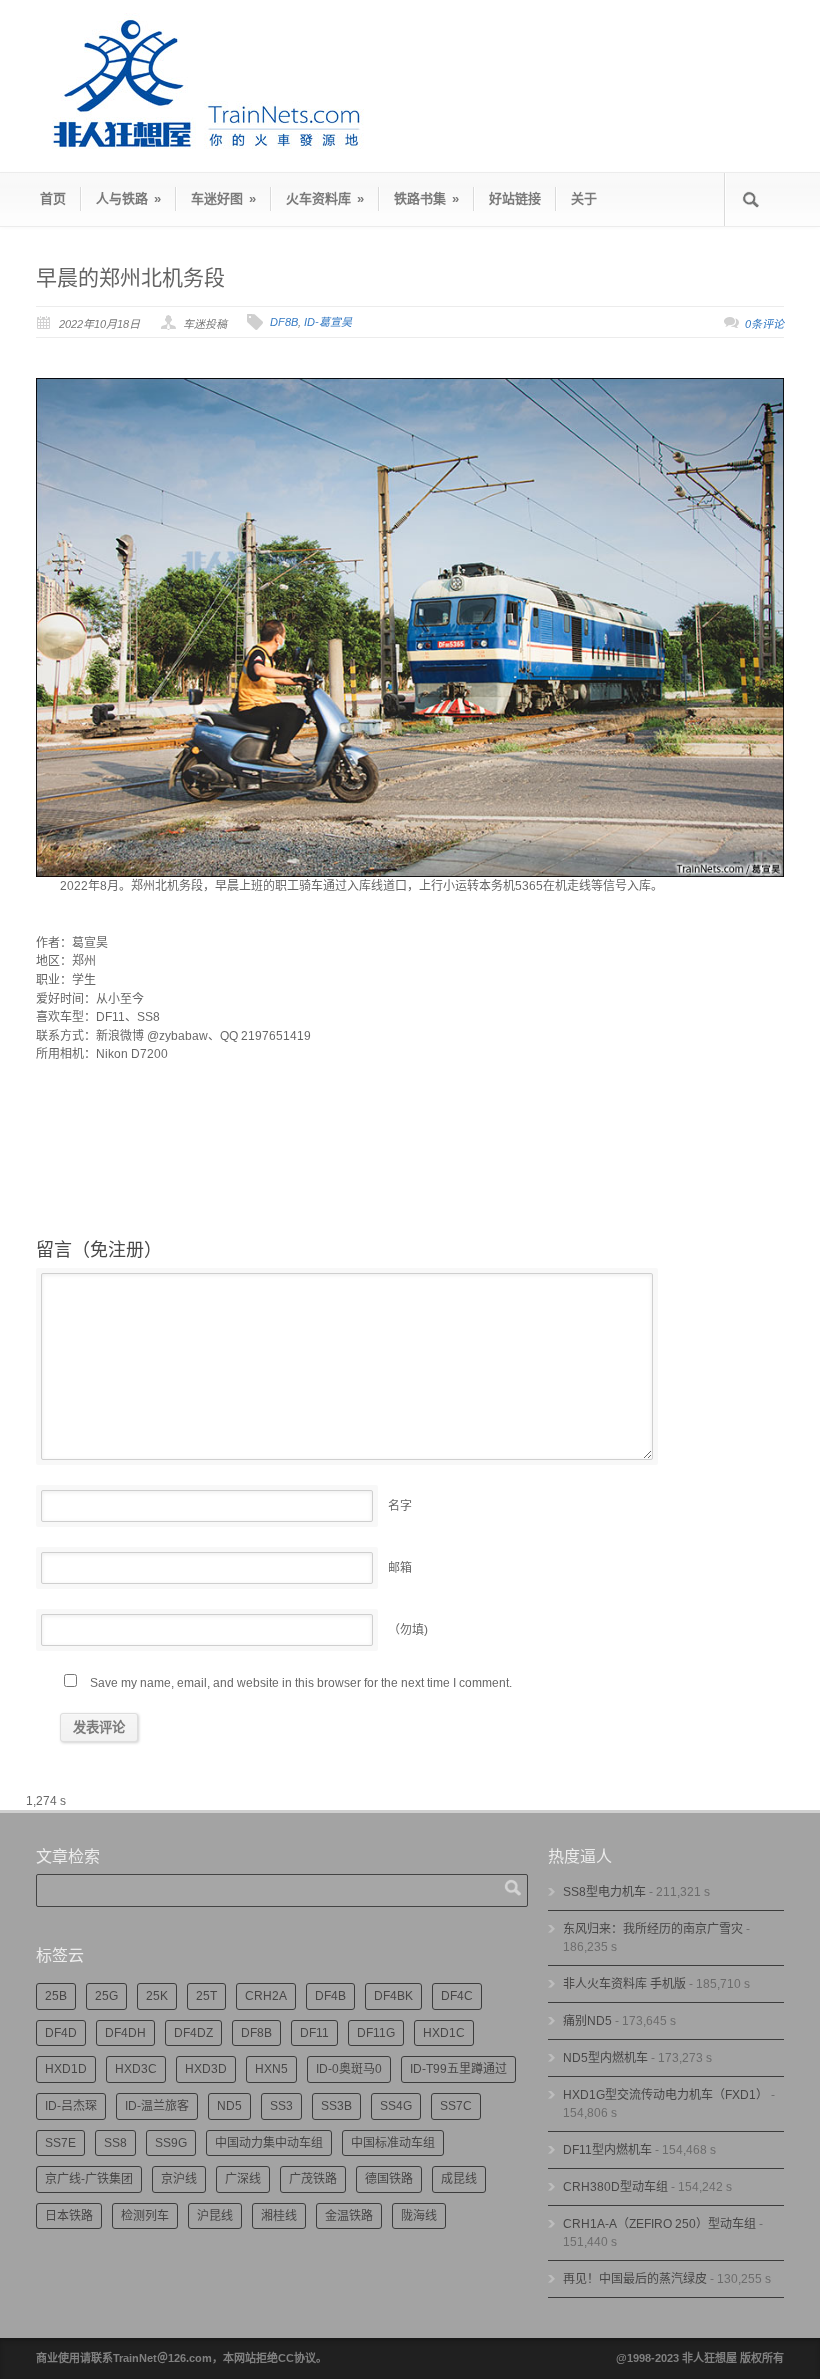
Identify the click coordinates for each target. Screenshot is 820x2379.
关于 (584, 198)
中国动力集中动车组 (269, 2143)
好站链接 (515, 198)
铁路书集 (426, 198)
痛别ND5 (587, 2021)
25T (206, 1996)
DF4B (330, 1996)
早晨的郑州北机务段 (130, 277)
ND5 (229, 2106)
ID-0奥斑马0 (349, 2069)
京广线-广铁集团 (89, 2179)
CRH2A (266, 1996)
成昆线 (459, 2179)
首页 (53, 198)
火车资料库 (325, 198)
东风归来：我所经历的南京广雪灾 (653, 1929)
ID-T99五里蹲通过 (458, 2069)
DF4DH (125, 2033)
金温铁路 (349, 2216)
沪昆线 (215, 2216)
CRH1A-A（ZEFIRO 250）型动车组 (659, 2224)
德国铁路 (389, 2179)
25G (106, 1996)
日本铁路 (69, 2216)
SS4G (396, 2106)
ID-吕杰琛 (71, 2106)
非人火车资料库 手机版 (624, 1984)
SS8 (115, 2143)
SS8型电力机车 (604, 1892)
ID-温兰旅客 (157, 2106)
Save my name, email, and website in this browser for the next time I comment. (301, 1683)
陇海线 (419, 2216)
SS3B (336, 2106)
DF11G (376, 2033)
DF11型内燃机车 (607, 2150)
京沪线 (179, 2179)
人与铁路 (128, 198)
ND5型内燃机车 (605, 2058)
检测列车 (145, 2216)
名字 (400, 1506)
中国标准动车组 (393, 2143)
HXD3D (206, 2069)
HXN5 (271, 2069)
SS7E (60, 2143)
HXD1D (66, 2069)
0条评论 (764, 324)
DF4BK (393, 1996)
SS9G (171, 2143)
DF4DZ (193, 2033)
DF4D (61, 2033)
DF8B (284, 322)
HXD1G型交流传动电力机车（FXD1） (665, 2095)
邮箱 (400, 1568)
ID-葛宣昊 (328, 322)
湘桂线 (279, 2216)
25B (56, 1996)
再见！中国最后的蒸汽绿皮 (635, 2279)
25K (157, 1996)
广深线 (243, 2179)
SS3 (281, 2106)
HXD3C (136, 2069)
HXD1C (444, 2033)
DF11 (314, 2033)
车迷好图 (223, 198)
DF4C (457, 1996)
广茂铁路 (313, 2179)
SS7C (456, 2106)
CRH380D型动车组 (615, 2187)
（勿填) (408, 1630)
